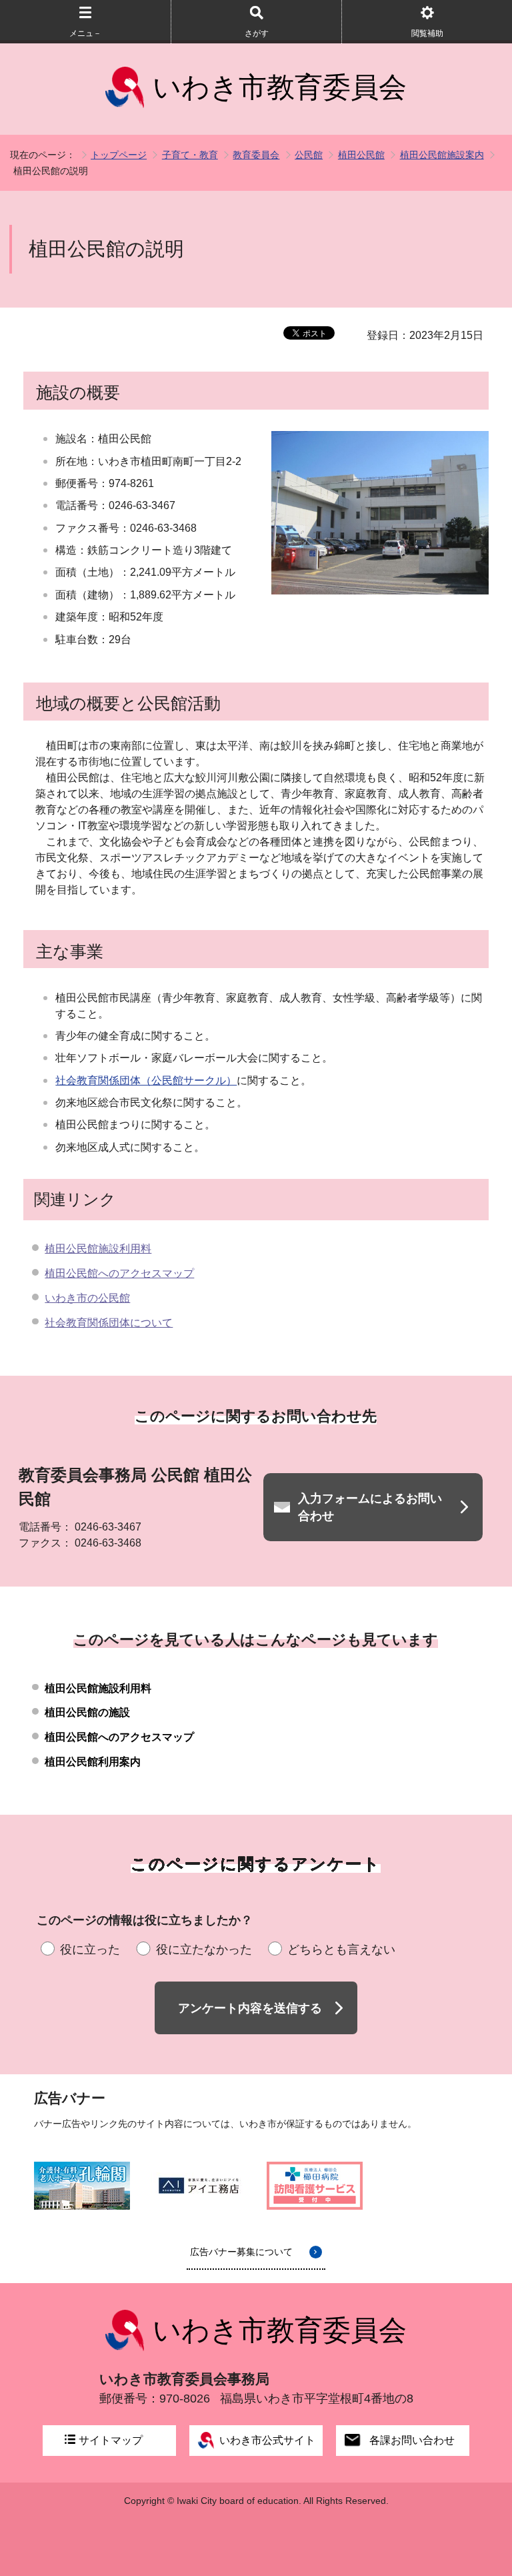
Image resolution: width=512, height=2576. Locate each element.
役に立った (90, 1950)
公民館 (309, 155)
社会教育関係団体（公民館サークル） (146, 1081)
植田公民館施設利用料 (98, 1249)
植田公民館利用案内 (93, 1762)
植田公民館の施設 (87, 1712)
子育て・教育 (190, 155)
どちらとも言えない (341, 1950)
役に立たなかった (204, 1950)
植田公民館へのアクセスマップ (119, 1273)
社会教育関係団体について (109, 1323)
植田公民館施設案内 (442, 155)
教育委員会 (256, 155)
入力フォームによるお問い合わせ (370, 1507)
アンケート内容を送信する (250, 2008)
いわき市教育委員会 (280, 87)
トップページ (119, 155)
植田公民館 (361, 155)
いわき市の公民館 (87, 1298)
